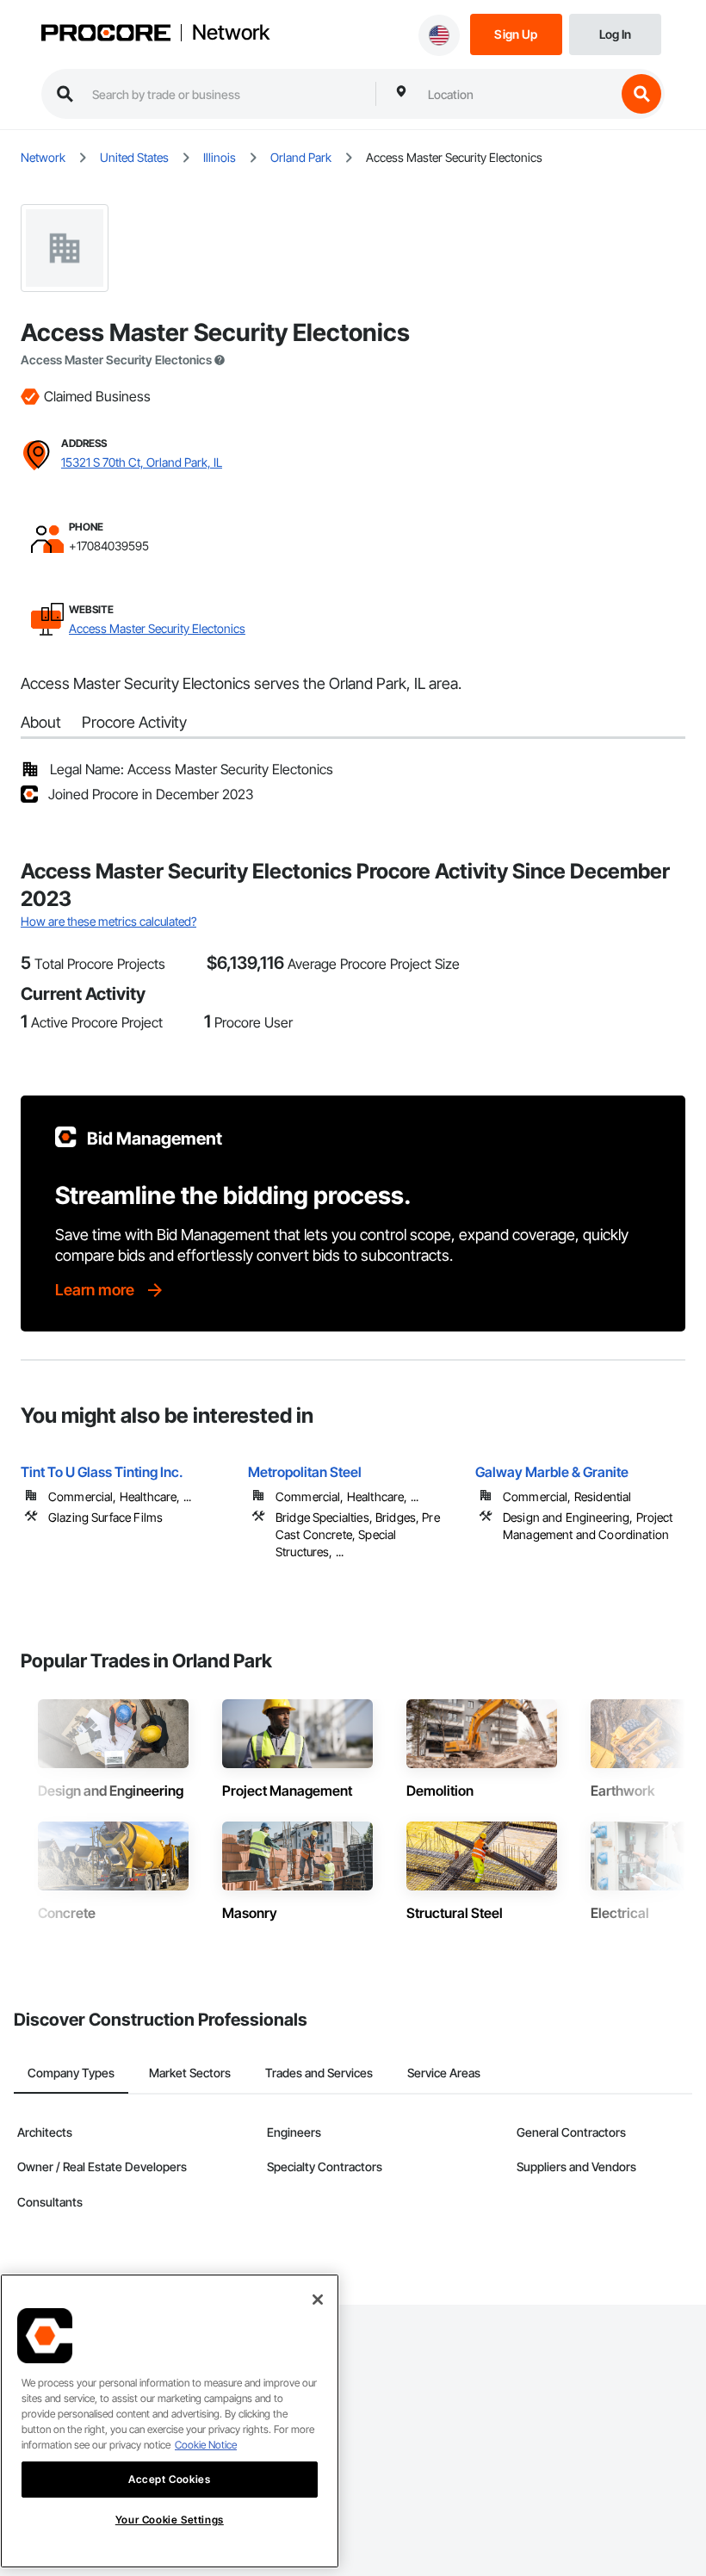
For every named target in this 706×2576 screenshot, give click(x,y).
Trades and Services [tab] (319, 2073)
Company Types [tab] (71, 2073)
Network (231, 33)
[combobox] (517, 94)
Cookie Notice (206, 2445)
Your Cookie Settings (170, 2520)
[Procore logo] (106, 34)
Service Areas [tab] (444, 2073)
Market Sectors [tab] (190, 2073)
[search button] (641, 94)
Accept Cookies (169, 2479)
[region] (170, 2421)
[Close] (318, 2300)
